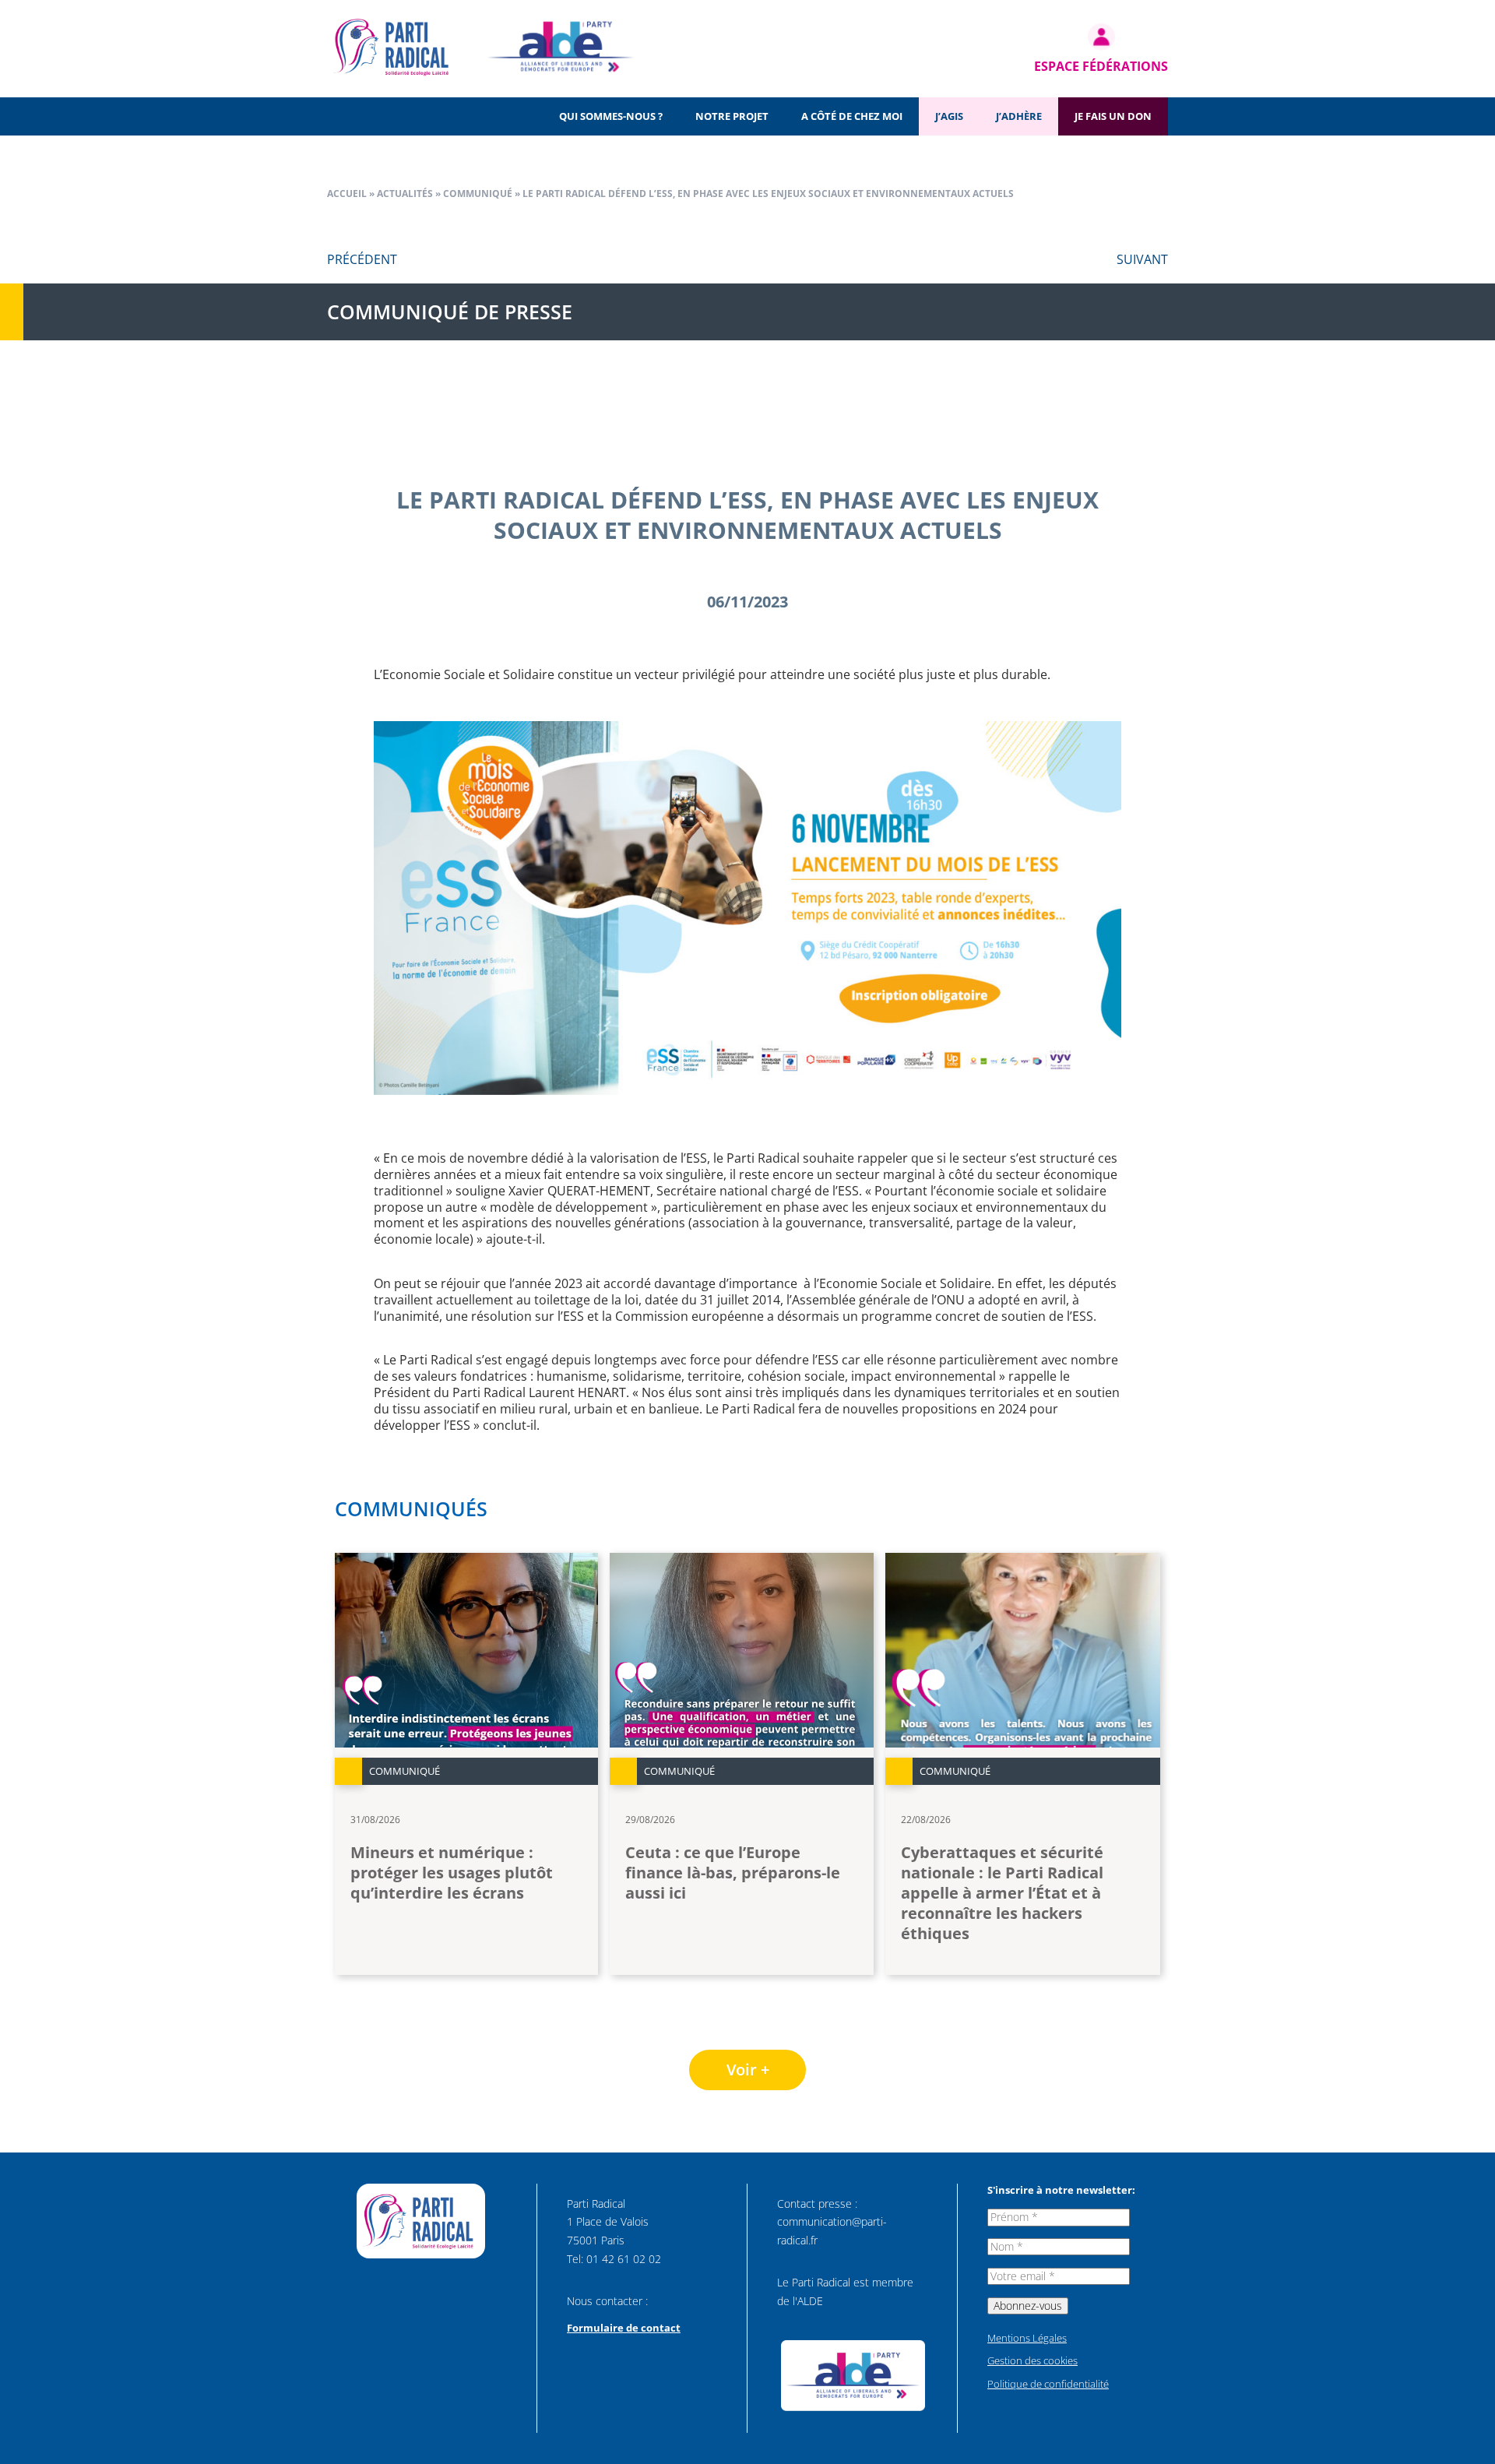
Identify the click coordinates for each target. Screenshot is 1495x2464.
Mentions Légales (1027, 2338)
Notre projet (732, 116)
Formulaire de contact (624, 2328)
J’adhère (1019, 116)
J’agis (949, 116)
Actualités (405, 194)
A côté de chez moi (852, 116)
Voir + (748, 2070)
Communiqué (478, 194)
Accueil (347, 194)
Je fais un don (1113, 116)
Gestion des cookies (1032, 2360)
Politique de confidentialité (1048, 2384)
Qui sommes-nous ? (611, 116)
